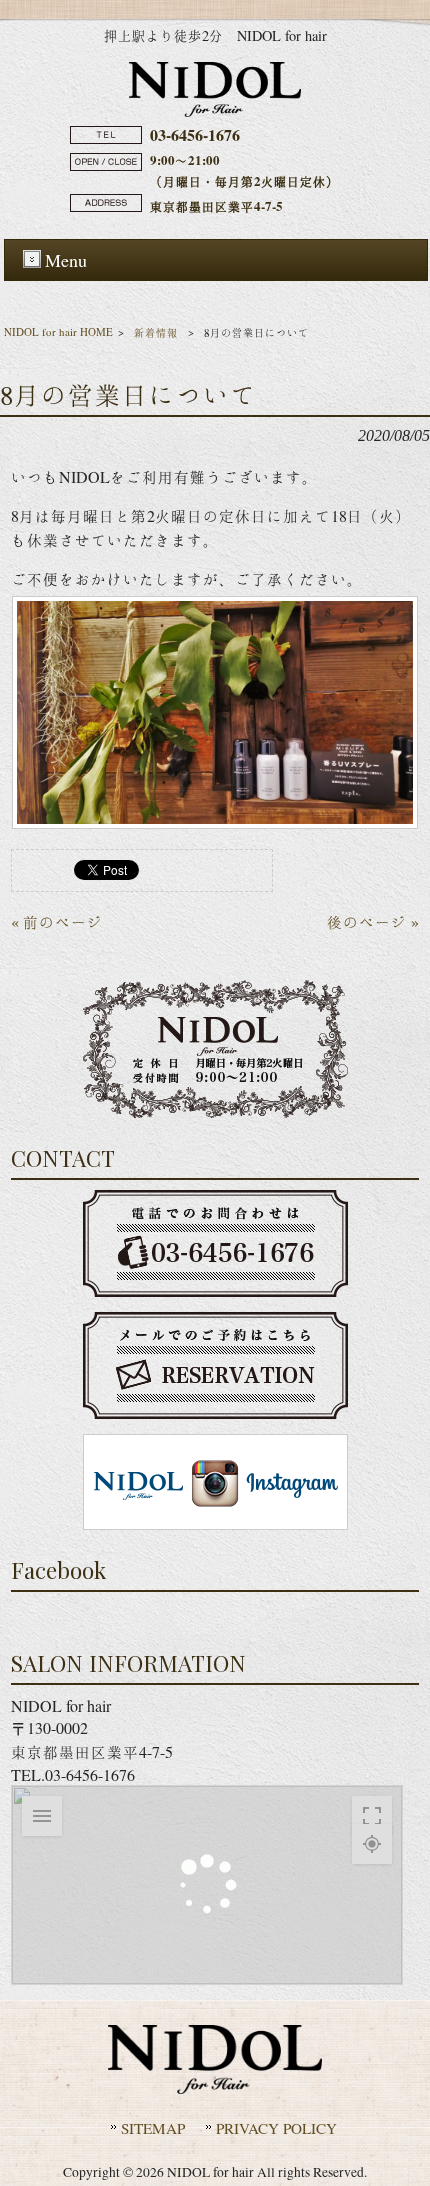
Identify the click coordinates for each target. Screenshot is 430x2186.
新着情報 (156, 332)
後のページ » (373, 921)
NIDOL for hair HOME (58, 331)
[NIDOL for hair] (215, 110)
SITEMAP (153, 2128)
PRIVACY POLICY (276, 2128)
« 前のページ (57, 921)
